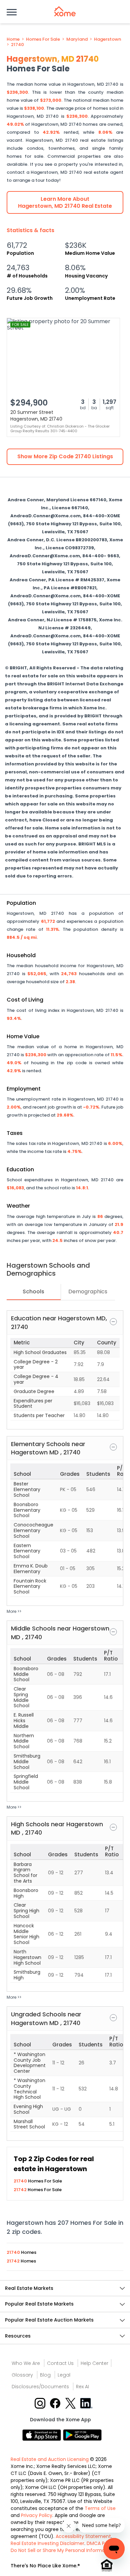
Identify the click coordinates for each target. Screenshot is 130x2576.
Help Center (94, 2363)
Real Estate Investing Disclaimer (47, 2543)
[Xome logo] (65, 11)
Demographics (88, 1292)
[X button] (71, 2403)
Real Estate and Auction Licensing (50, 2459)
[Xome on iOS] (43, 2434)
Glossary (22, 2375)
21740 (17, 45)
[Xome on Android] (82, 2434)
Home (13, 39)
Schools (33, 1292)
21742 (21, 2190)
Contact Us (60, 2363)
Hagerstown (107, 39)
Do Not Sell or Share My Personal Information (62, 2550)
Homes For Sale (43, 39)
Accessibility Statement (83, 2536)
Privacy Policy (37, 2515)
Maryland (77, 39)
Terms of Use (100, 2508)
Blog (45, 2375)
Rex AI (82, 2387)
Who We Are (26, 2363)
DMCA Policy (101, 2543)
